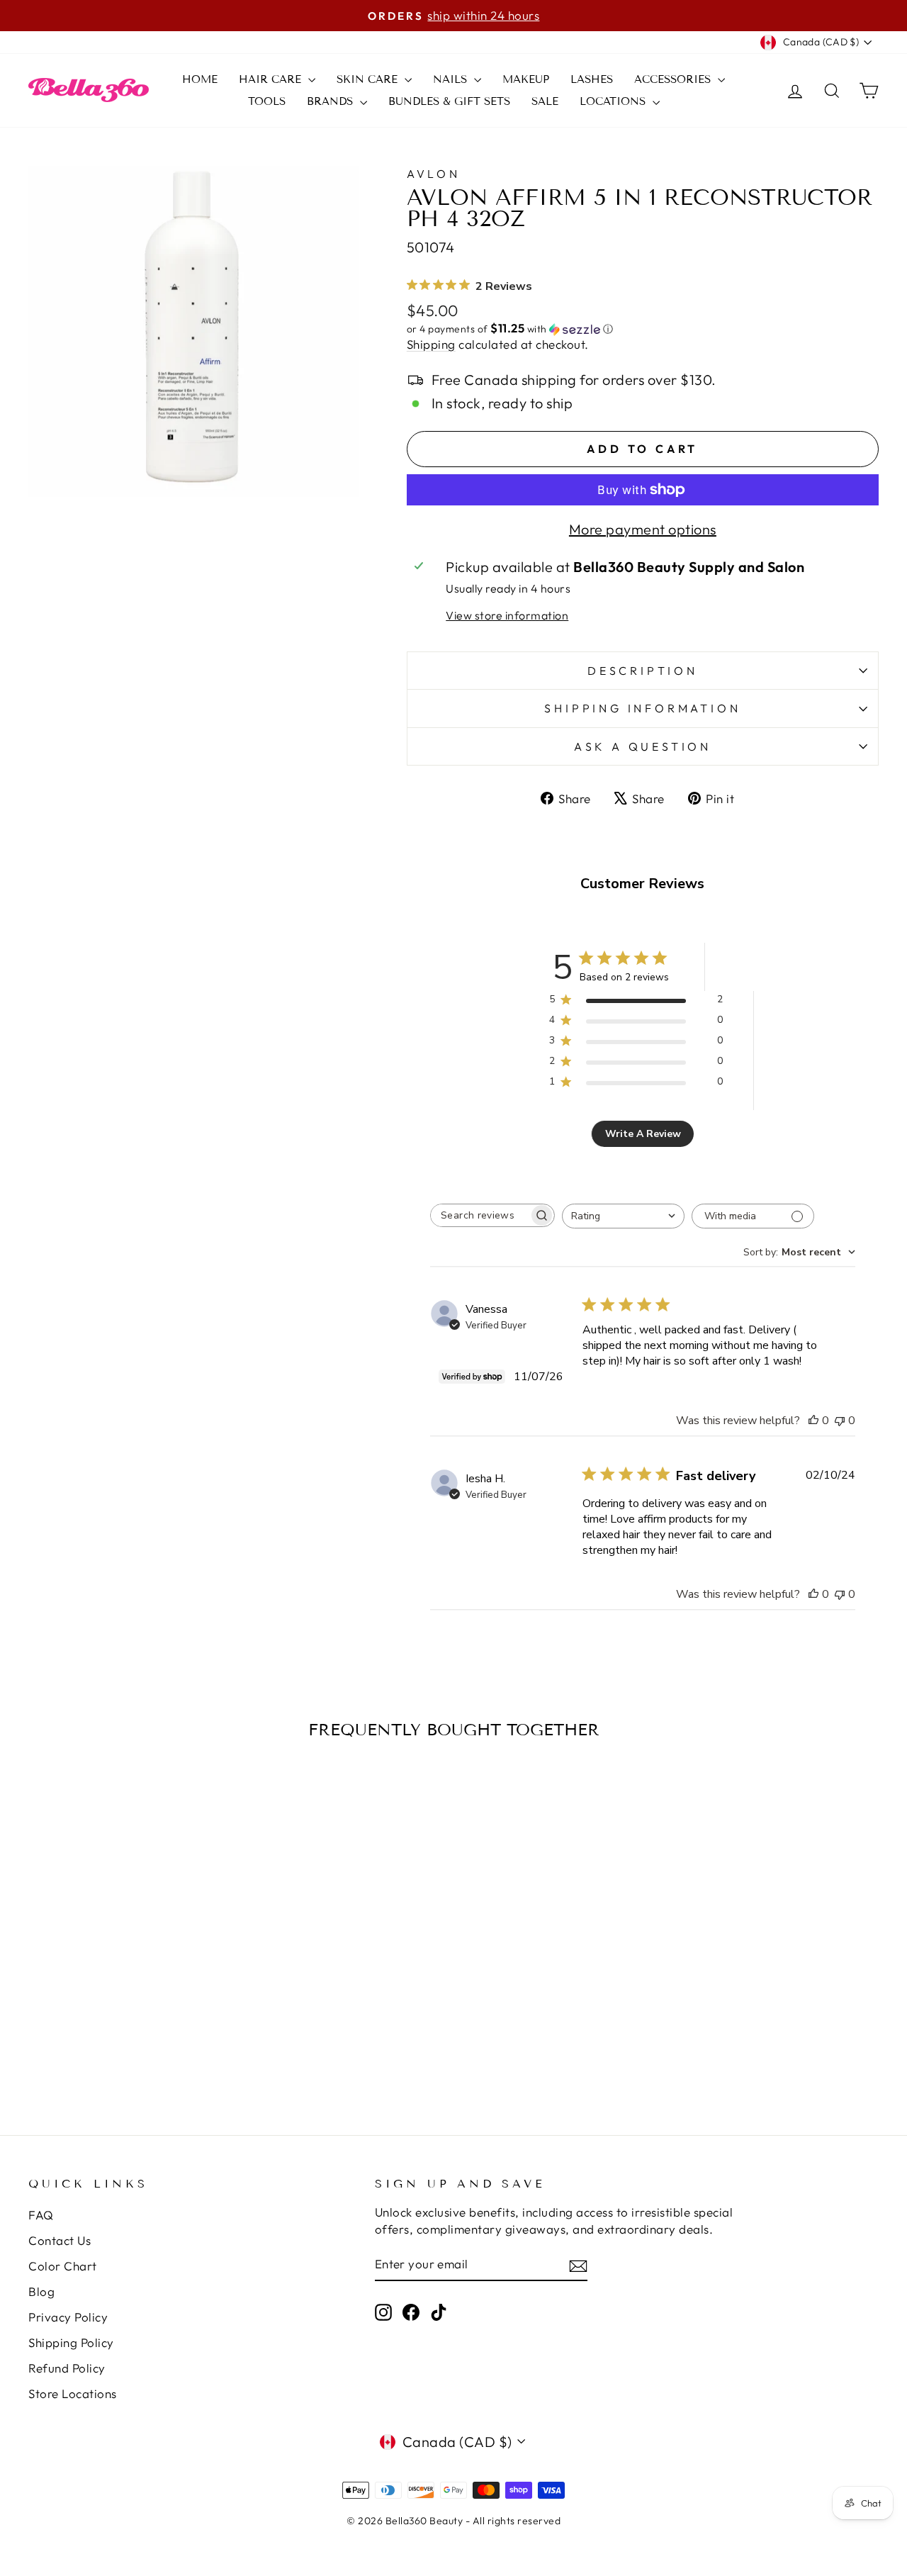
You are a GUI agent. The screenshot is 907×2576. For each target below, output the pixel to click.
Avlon (434, 174)
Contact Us (60, 2240)
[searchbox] (480, 1215)
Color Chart (63, 2266)
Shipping (431, 344)
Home (200, 79)
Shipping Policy (71, 2342)
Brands (332, 101)
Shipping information (642, 708)
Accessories (674, 79)
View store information (507, 615)
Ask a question (643, 746)
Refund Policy (67, 2368)
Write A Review (643, 1134)
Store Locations (73, 2393)
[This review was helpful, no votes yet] (813, 1421)
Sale (545, 101)
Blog (41, 2291)
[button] (643, 329)
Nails (452, 79)
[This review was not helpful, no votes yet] (840, 1421)
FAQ (41, 2215)
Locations (614, 101)
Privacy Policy (68, 2317)
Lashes (592, 79)
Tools (267, 101)
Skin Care (369, 79)
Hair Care (272, 79)
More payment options (643, 529)
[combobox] (623, 1216)
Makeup (526, 79)
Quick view (129, 1957)
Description (643, 671)
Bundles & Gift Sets (449, 101)
